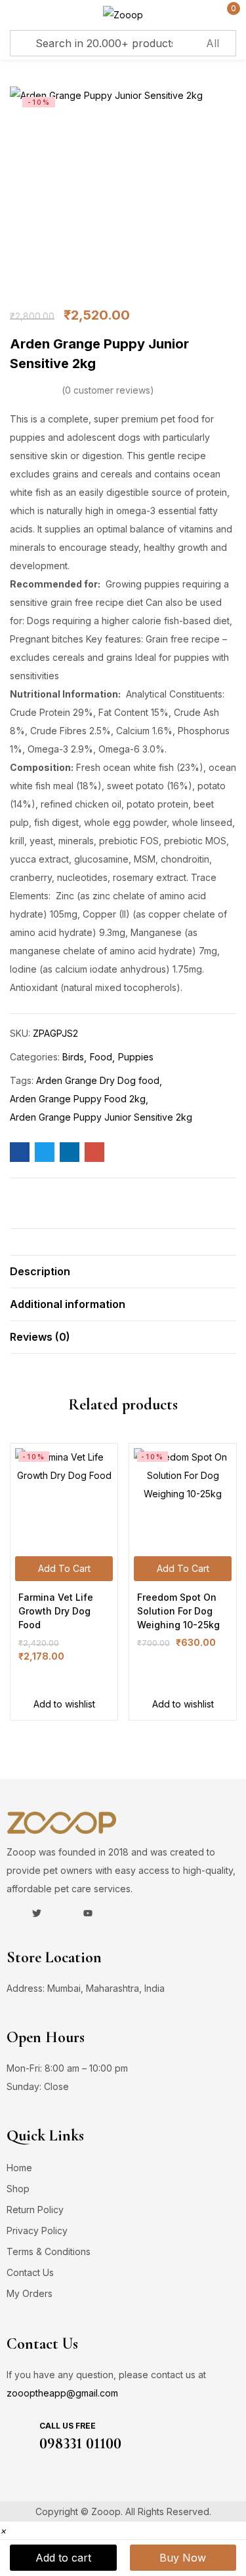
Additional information (68, 1304)
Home (19, 2168)
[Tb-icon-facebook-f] (11, 1913)
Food (101, 1057)
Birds (73, 1057)
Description (40, 1271)
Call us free (68, 2426)
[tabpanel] (64, 1582)
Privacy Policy (37, 2231)
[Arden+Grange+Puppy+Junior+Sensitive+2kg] (45, 1152)
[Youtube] (88, 1913)
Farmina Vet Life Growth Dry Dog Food (56, 1611)
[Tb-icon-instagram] (62, 1913)
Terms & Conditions (49, 2251)
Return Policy (35, 2210)
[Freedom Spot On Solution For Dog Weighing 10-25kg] (183, 1497)
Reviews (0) (40, 1337)
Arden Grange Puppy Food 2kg (78, 1099)
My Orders (30, 2293)
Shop (18, 2189)
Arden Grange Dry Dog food (98, 1080)
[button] (3, 2530)
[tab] (123, 1271)
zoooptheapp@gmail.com (62, 2393)
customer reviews (108, 390)
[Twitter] (37, 1913)
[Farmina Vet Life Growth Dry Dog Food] (64, 1497)
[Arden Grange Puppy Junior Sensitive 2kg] (20, 1152)
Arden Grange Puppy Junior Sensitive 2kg (101, 1117)
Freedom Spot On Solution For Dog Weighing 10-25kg (178, 1611)
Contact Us (30, 2272)
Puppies (136, 1057)
